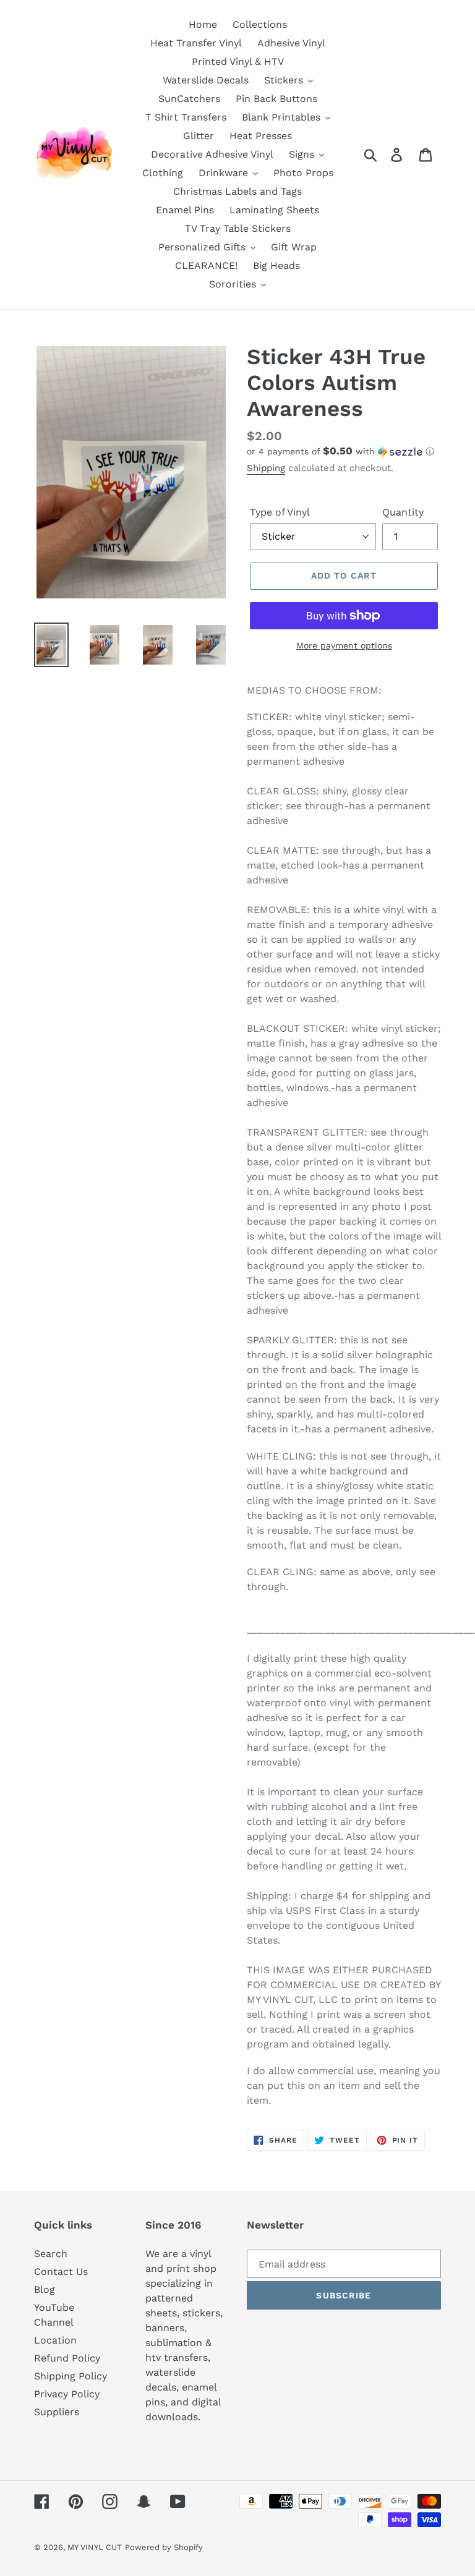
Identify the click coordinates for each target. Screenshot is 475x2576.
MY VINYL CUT (95, 2547)
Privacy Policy (67, 2394)
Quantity (403, 512)
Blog (45, 2289)
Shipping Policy (71, 2376)
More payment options (344, 645)
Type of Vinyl (280, 512)
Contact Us (61, 2272)
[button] (344, 451)
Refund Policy (67, 2358)
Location (55, 2340)
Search (51, 2254)
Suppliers (57, 2412)
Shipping (266, 468)
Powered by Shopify (164, 2547)
